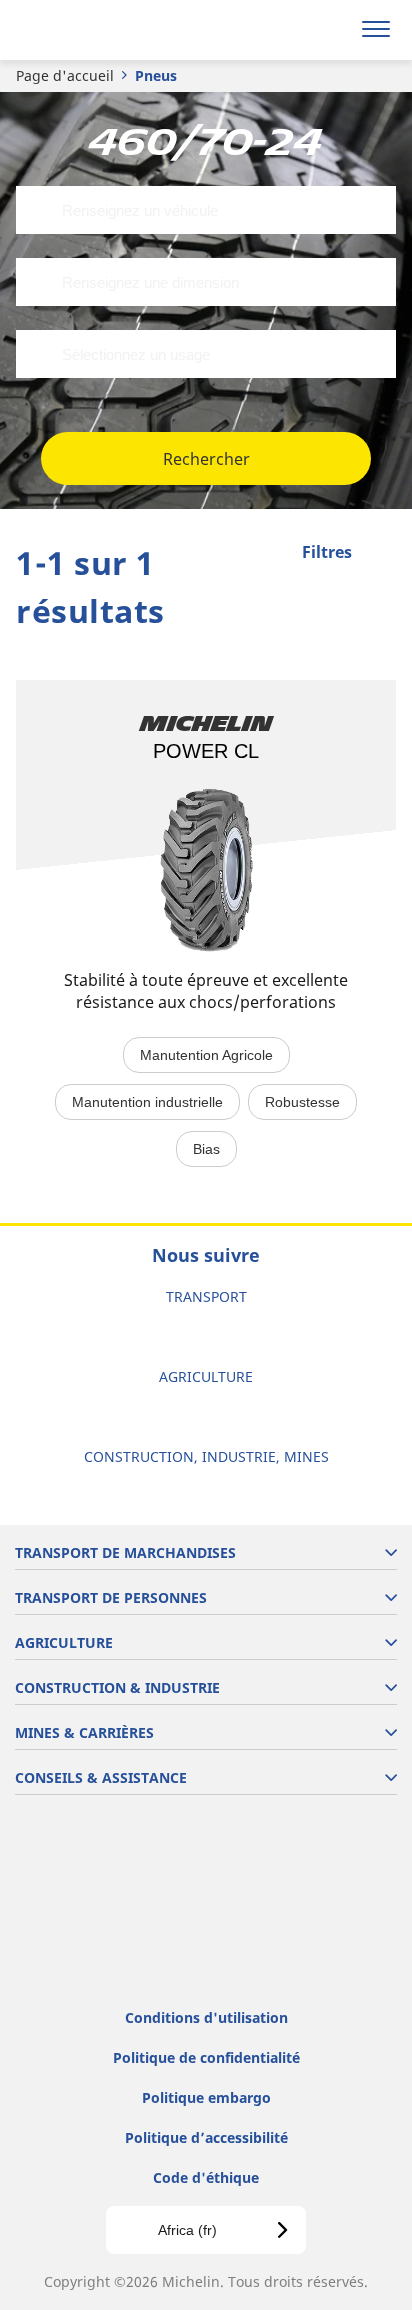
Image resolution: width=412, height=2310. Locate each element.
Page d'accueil (65, 75)
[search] (328, 30)
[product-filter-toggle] (381, 554)
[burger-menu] (376, 30)
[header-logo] (94, 30)
